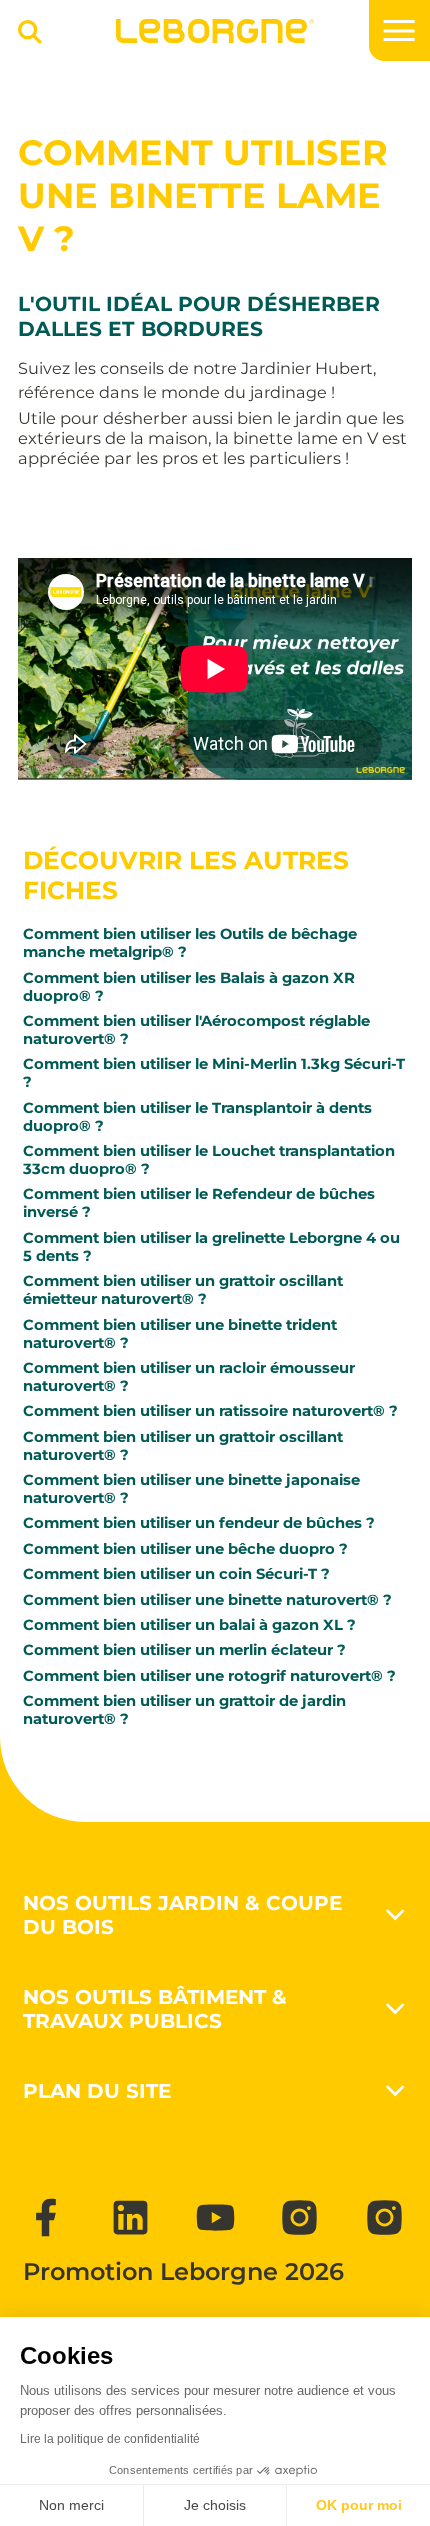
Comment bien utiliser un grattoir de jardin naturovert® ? (184, 1710)
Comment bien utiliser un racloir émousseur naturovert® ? (189, 1377)
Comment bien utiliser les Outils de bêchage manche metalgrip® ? (190, 943)
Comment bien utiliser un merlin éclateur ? (184, 1650)
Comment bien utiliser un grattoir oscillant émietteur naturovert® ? (183, 1290)
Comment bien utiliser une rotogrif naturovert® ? (209, 1676)
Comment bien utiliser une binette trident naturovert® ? (180, 1334)
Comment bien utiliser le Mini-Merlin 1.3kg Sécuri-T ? (214, 1073)
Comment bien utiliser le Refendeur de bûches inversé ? (199, 1203)
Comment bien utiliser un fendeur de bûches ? (199, 1523)
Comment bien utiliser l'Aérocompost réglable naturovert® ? (196, 1030)
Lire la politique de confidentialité (110, 2439)
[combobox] (23, 40)
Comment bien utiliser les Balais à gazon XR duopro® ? (189, 987)
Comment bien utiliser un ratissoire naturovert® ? (210, 1411)
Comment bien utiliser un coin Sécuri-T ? (176, 1574)
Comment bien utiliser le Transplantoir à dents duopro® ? (197, 1117)
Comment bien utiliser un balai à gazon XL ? (189, 1625)
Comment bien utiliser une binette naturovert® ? (207, 1600)
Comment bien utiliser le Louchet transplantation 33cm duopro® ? (209, 1160)
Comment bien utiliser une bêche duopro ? (185, 1549)
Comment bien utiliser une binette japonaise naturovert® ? (191, 1489)
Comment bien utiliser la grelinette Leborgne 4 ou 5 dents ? (211, 1247)
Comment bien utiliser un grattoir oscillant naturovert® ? (183, 1446)
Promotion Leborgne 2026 (183, 2271)
